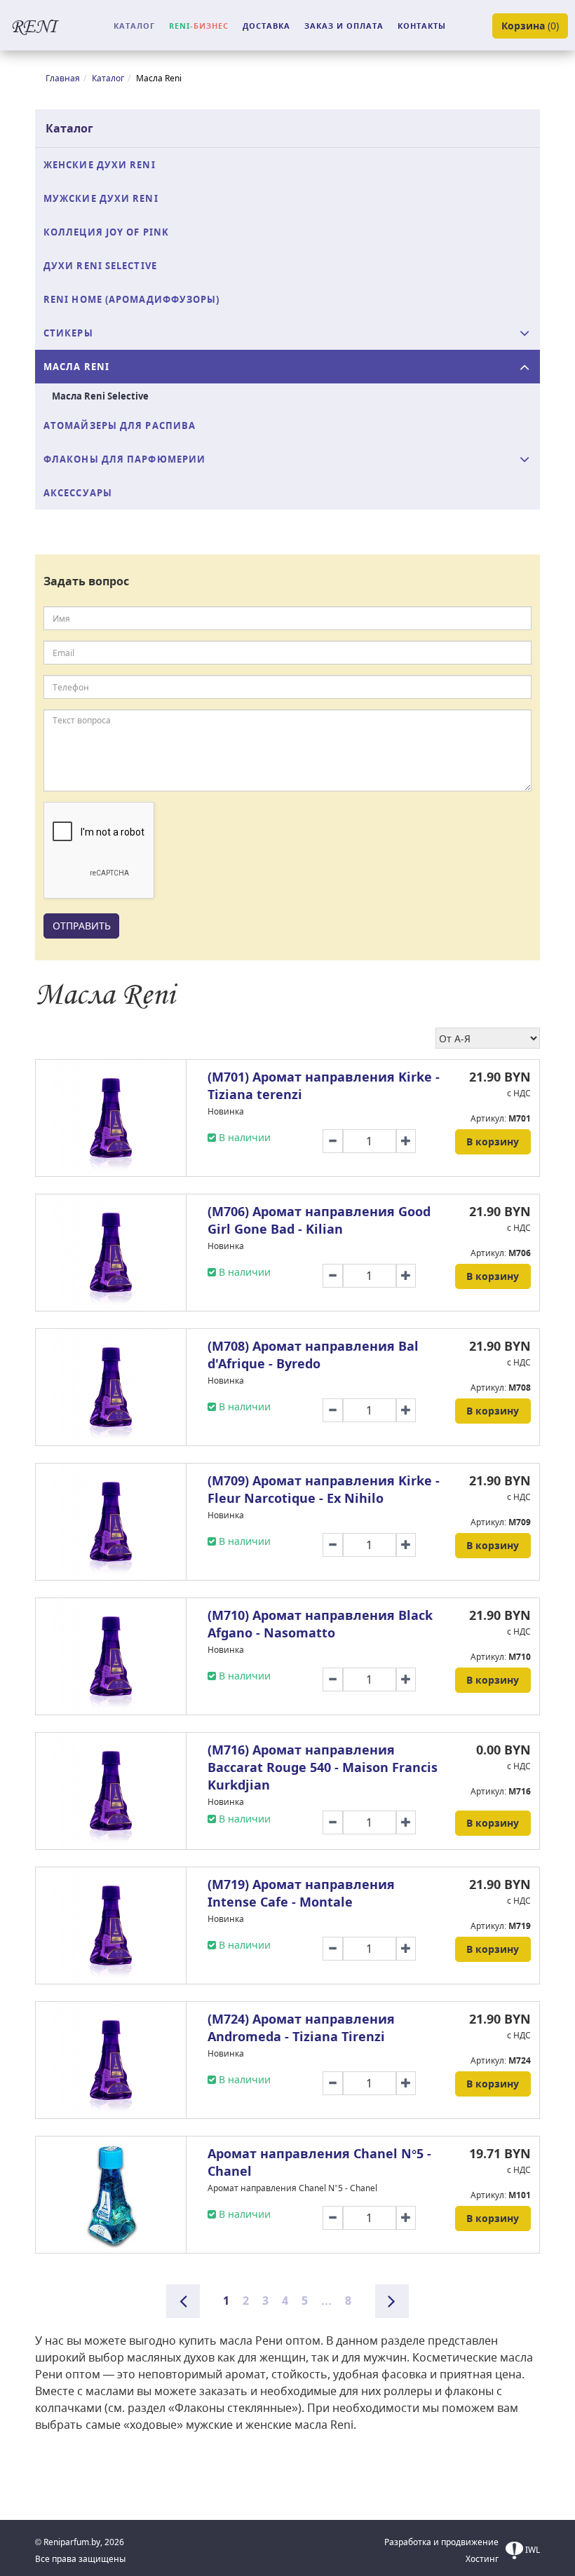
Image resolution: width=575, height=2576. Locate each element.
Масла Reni (76, 367)
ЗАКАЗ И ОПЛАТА (344, 26)
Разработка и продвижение (441, 2542)
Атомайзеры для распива (120, 425)
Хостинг (482, 2559)
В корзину (493, 1142)
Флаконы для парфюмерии (124, 459)
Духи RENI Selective (100, 266)
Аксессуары (78, 493)
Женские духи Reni (100, 165)
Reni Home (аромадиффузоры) (132, 299)
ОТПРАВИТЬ (82, 926)
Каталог (108, 78)
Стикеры (68, 333)
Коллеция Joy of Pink (106, 232)
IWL (532, 2550)
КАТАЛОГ (134, 26)
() (530, 26)
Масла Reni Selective (100, 396)
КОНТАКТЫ (422, 26)
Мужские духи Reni (101, 198)
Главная (63, 78)
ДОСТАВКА (266, 26)
